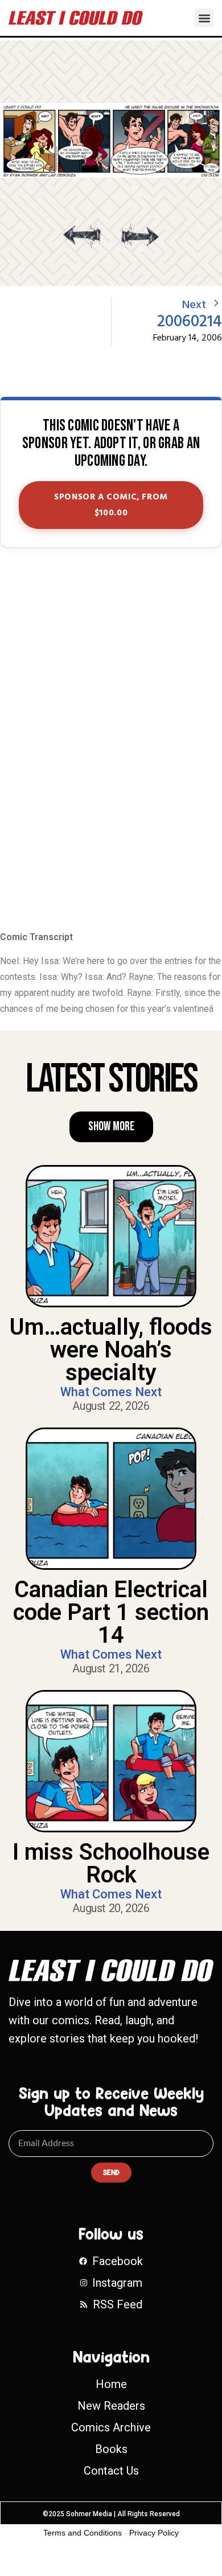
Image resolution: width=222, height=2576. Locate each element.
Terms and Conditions (83, 2533)
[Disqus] (111, 740)
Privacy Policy (154, 2533)
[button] (204, 18)
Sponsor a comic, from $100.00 (111, 505)
